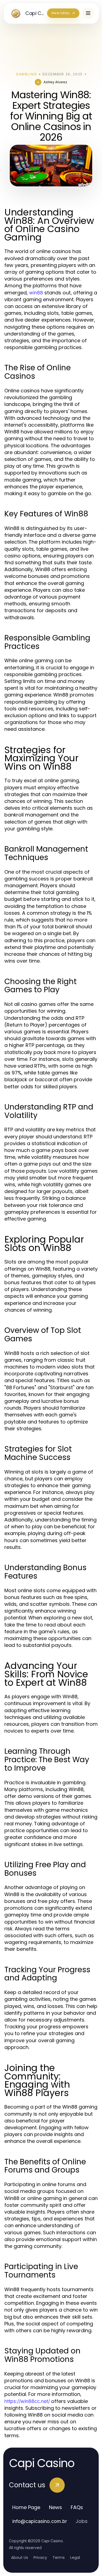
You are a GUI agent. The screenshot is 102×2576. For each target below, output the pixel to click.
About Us (20, 2557)
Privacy (40, 2557)
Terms (59, 2557)
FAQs (77, 2507)
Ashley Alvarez (55, 82)
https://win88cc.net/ (27, 2401)
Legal (75, 2557)
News (55, 2507)
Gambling (27, 74)
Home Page (26, 2507)
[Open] (88, 13)
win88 (36, 293)
